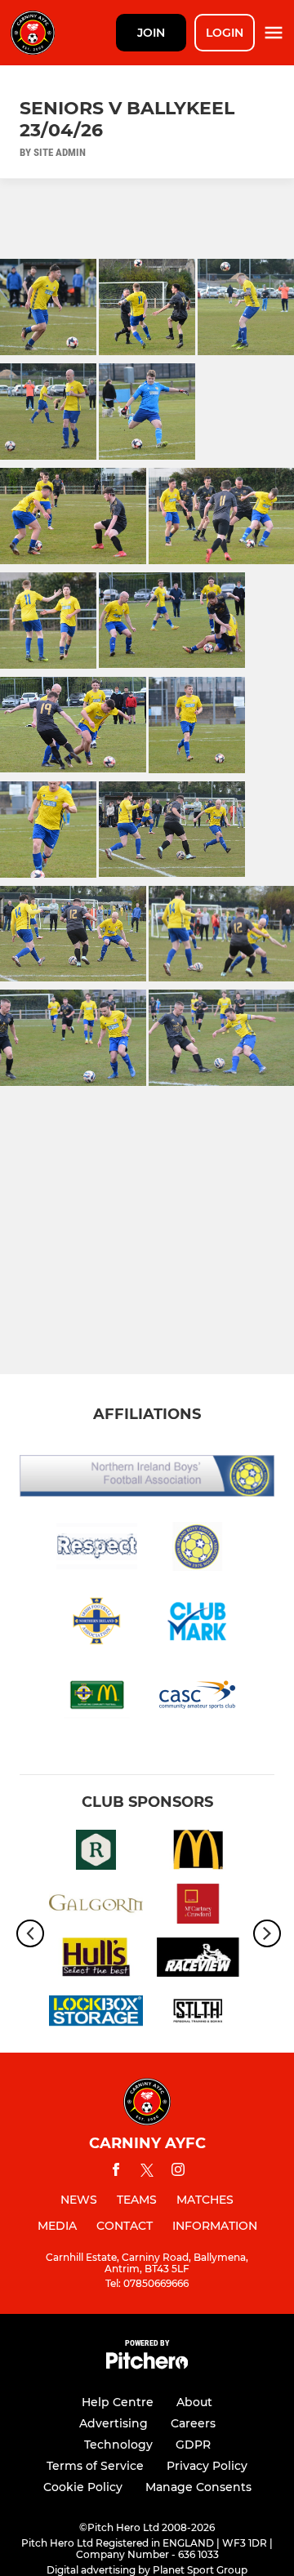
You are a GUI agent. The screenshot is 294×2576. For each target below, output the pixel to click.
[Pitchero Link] (147, 2365)
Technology (118, 2445)
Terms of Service (95, 2466)
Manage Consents (198, 2487)
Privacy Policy (207, 2466)
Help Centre (118, 2402)
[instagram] (178, 2172)
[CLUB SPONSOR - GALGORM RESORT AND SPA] (96, 1906)
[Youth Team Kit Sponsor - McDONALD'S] (198, 1853)
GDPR (193, 2445)
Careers (193, 2423)
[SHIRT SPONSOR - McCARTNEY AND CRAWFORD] (198, 1906)
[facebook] (116, 2172)
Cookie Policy (83, 2487)
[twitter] (147, 2173)
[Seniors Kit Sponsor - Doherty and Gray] (96, 1960)
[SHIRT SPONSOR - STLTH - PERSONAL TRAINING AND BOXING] (198, 2013)
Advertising (114, 2423)
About (194, 2402)
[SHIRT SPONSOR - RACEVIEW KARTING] (198, 1960)
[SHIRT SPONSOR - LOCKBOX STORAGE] (96, 2013)
